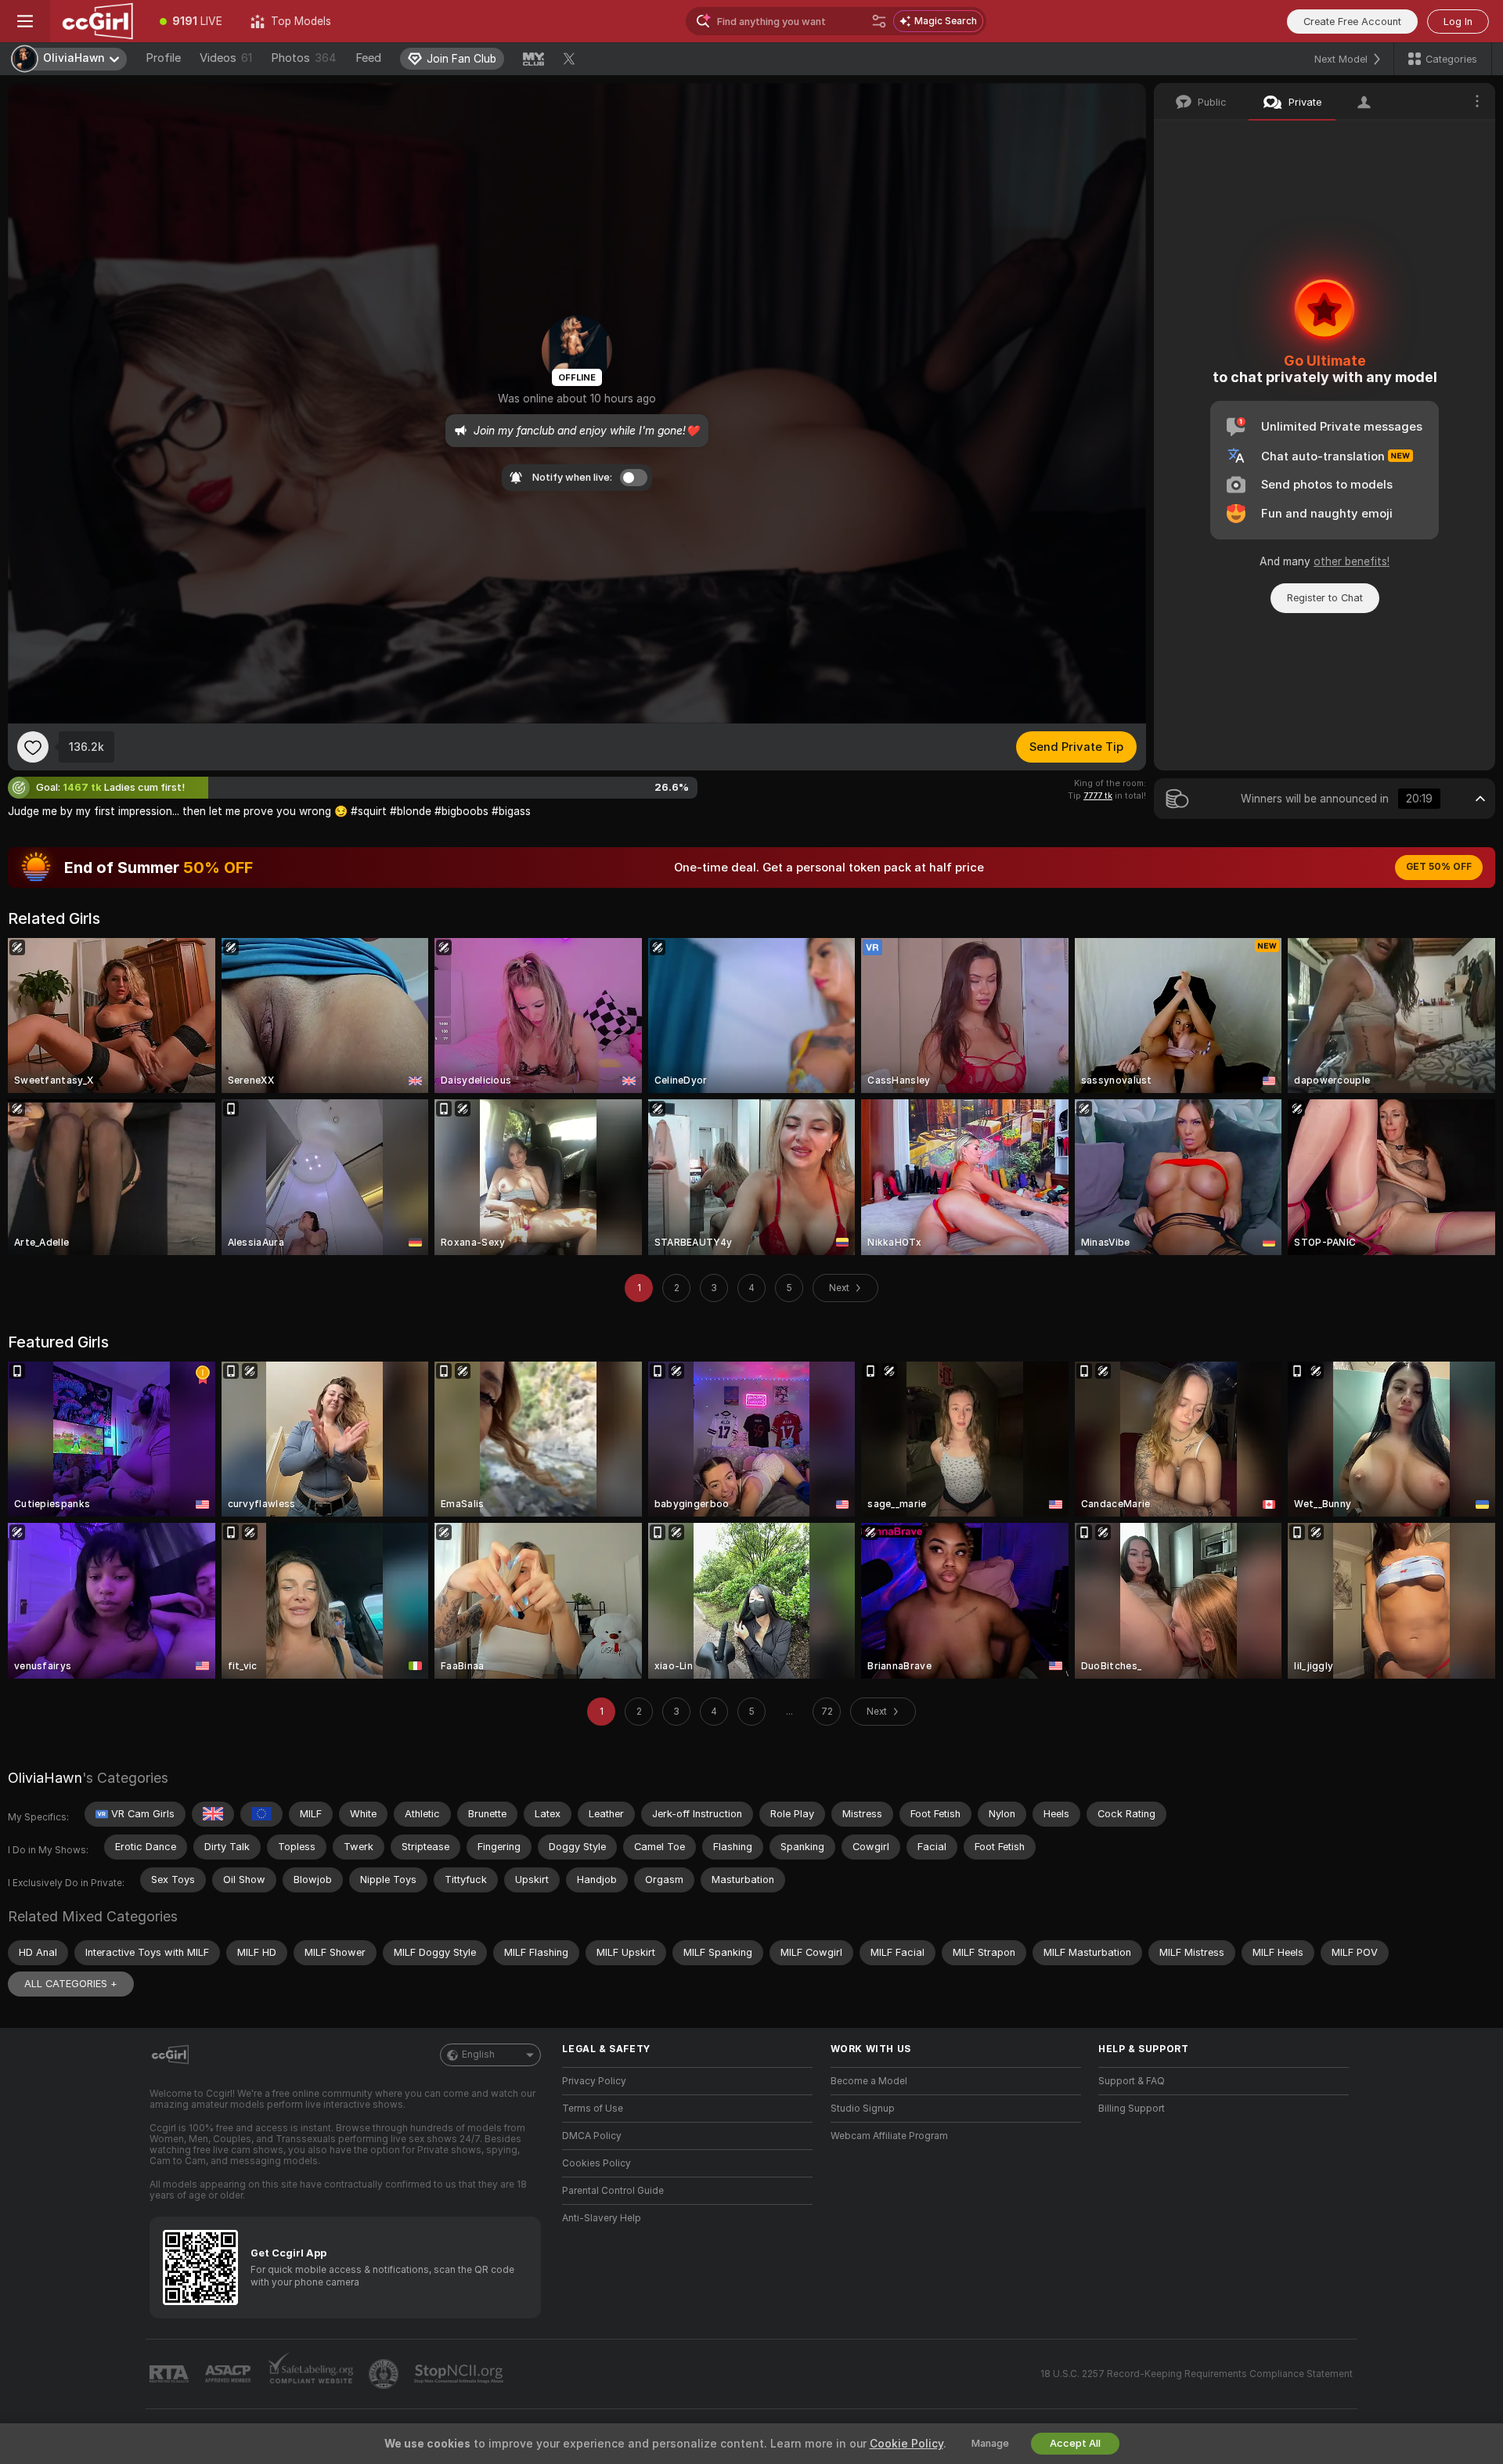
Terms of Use (593, 2109)
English (478, 2055)
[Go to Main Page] (98, 21)
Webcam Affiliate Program (889, 2136)
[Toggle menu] (25, 21)
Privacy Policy (594, 2081)
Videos (226, 58)
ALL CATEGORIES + (71, 1984)
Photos (304, 58)
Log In (1458, 22)
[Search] (879, 21)
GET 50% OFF (1439, 867)
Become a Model (869, 2081)
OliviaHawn (45, 1778)
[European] (261, 1814)
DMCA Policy (592, 2136)
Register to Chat (1325, 598)
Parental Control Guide (613, 2191)
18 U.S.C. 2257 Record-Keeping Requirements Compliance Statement (1197, 2374)
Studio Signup (863, 2109)
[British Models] (213, 1814)
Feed (368, 58)
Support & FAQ (1132, 2081)
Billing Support (1132, 2109)
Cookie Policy (906, 2444)
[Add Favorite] (33, 747)
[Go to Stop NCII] (460, 2374)
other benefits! (1352, 561)
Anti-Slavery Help (602, 2218)
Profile (163, 58)
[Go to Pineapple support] (385, 2374)
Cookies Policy (597, 2163)
